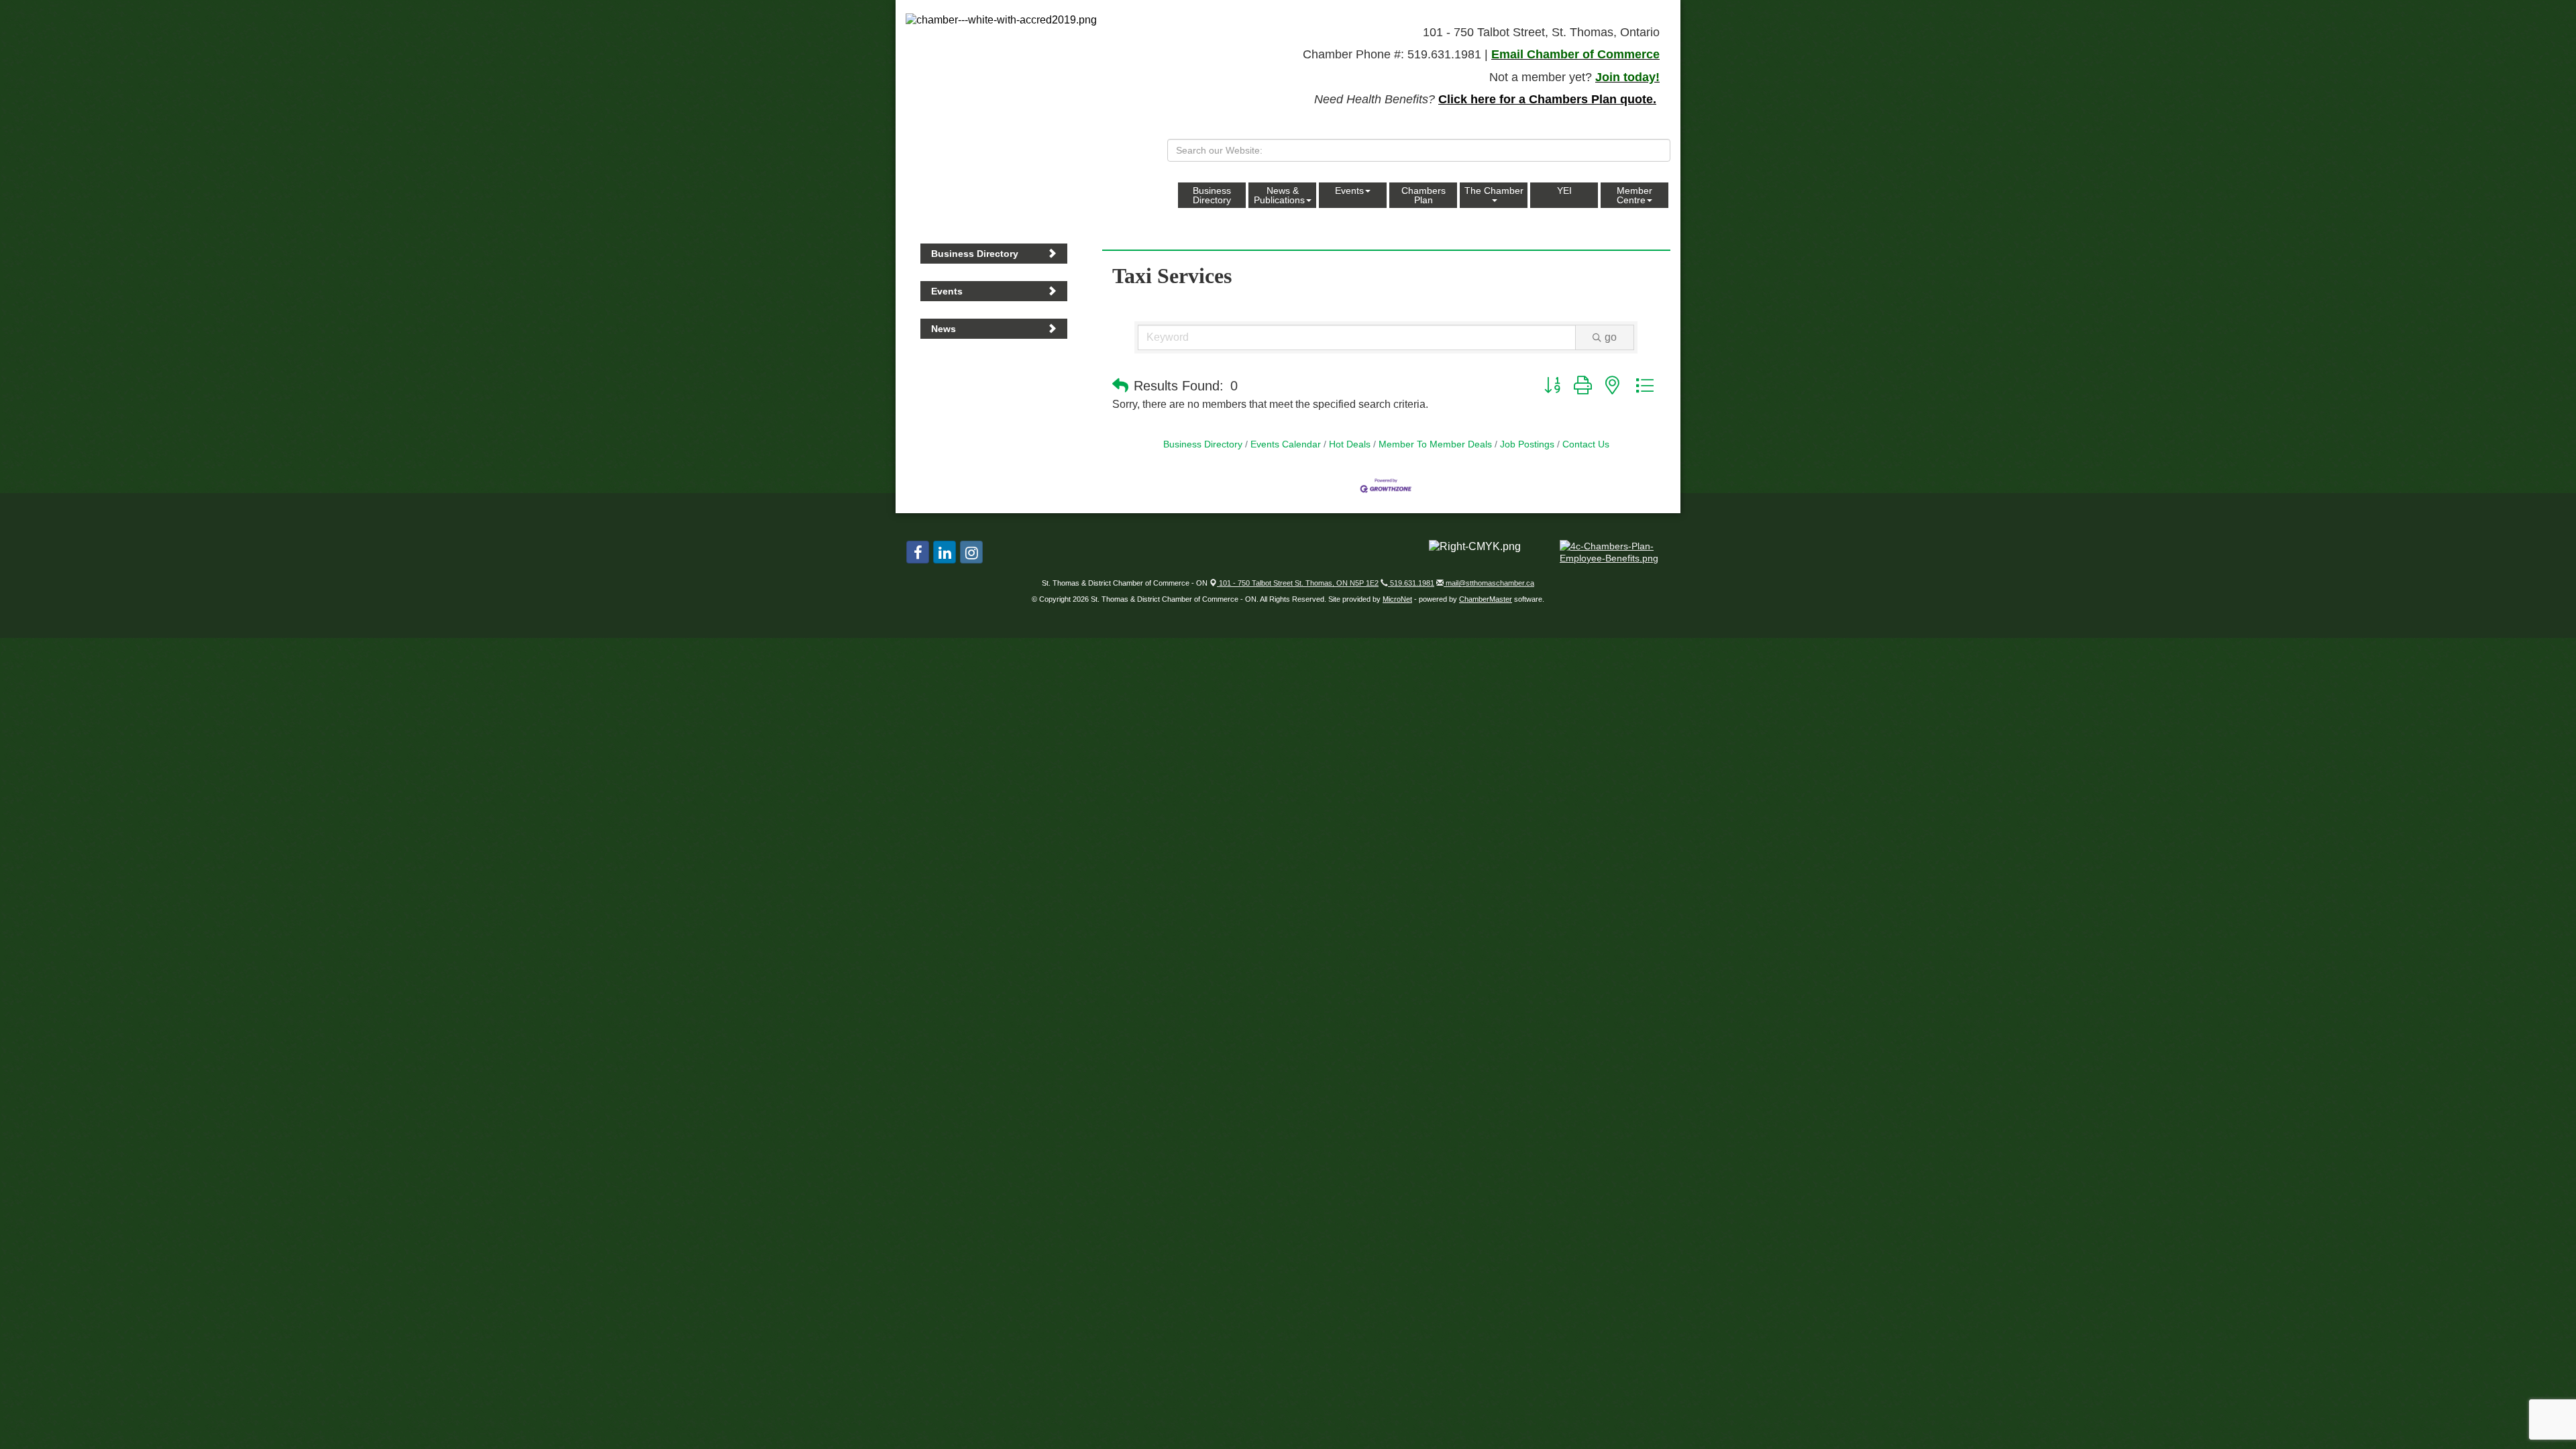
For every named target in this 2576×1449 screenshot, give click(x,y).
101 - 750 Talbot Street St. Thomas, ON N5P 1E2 (1298, 583)
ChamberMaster (1486, 599)
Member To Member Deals (1435, 444)
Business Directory (1212, 195)
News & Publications (1279, 195)
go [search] (1611, 337)
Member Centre (1634, 195)
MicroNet (1397, 599)
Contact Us (1586, 444)
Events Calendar (1286, 444)
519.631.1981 (1411, 583)
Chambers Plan (1424, 195)
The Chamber (1494, 191)
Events (1349, 191)
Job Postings (1527, 444)
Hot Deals (1350, 444)
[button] (1120, 386)
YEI (1564, 191)
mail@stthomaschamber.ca (1489, 583)
